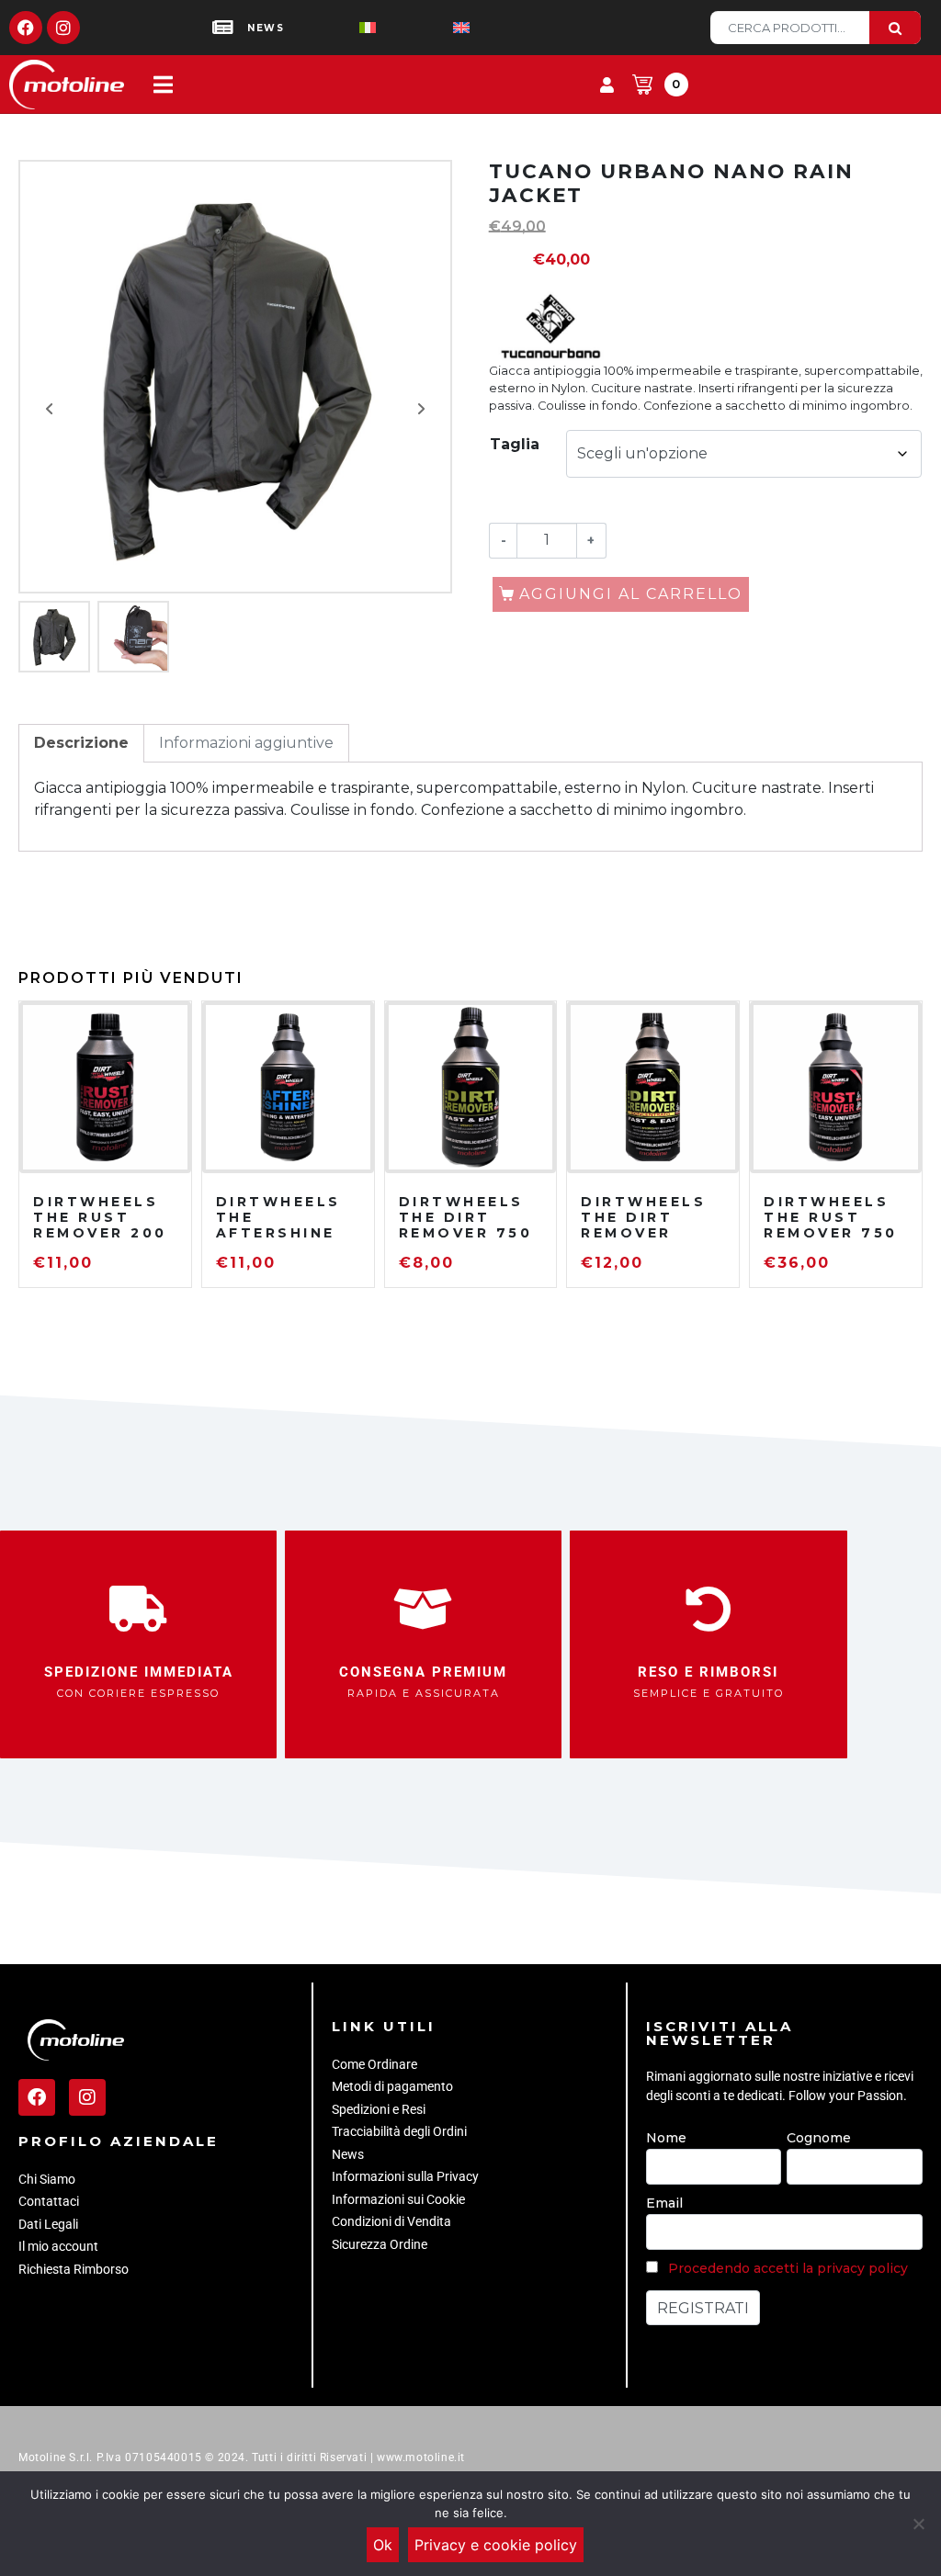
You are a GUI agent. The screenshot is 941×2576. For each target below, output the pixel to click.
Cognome (819, 2138)
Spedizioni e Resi (379, 2109)
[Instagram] (63, 28)
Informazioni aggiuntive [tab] (246, 743)
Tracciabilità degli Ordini (399, 2131)
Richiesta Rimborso (74, 2269)
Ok (383, 2545)
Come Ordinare (374, 2064)
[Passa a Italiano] (338, 28)
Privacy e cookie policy (496, 2545)
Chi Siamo (47, 2179)
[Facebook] (26, 28)
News (348, 2154)
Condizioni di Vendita (391, 2221)
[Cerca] (895, 28)
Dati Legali (48, 2224)
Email (664, 2203)
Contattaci (49, 2201)
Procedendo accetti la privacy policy (788, 2268)
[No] (918, 2524)
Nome (666, 2138)
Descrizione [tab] (81, 743)
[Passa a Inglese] (432, 28)
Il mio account (58, 2246)
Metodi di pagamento (392, 2086)
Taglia (515, 444)
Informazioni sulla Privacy (405, 2176)
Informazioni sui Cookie (398, 2199)
